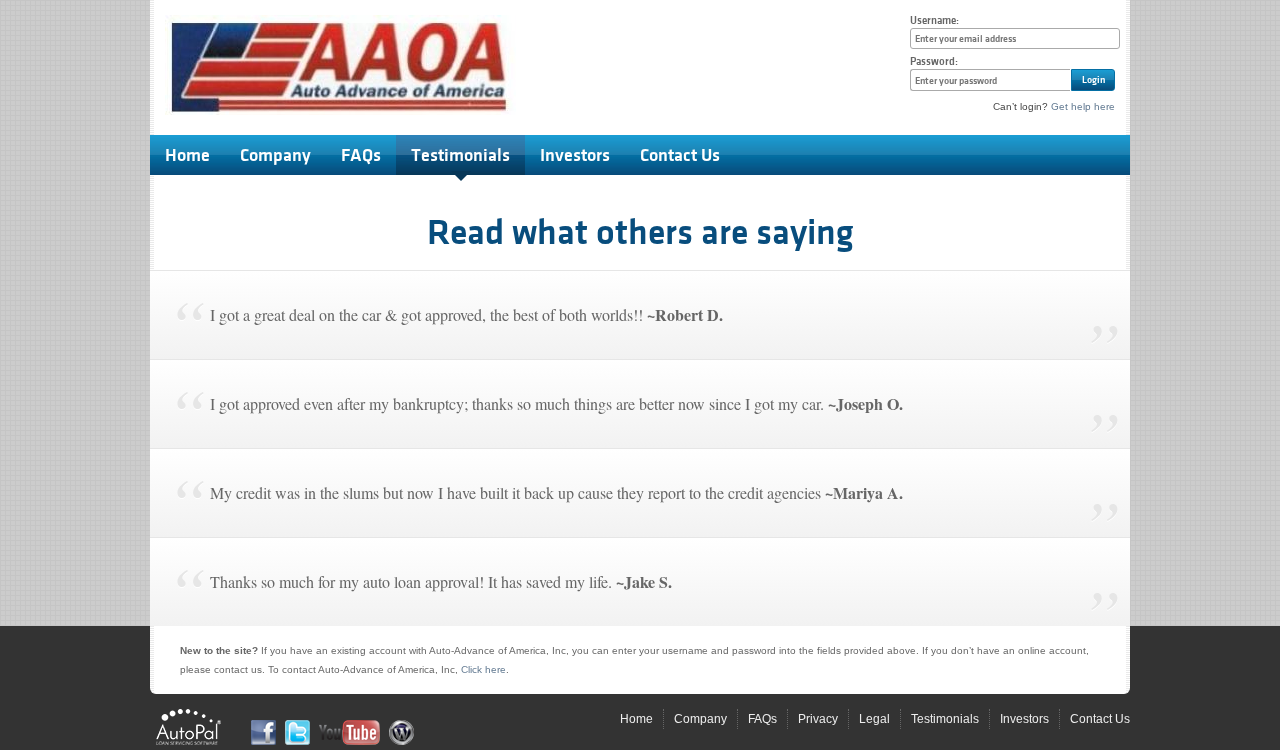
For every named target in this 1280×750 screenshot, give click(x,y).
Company (275, 155)
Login (1093, 79)
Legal (874, 719)
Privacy (818, 719)
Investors (575, 155)
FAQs (361, 155)
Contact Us (680, 155)
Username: (934, 20)
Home (187, 155)
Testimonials (460, 155)
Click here (483, 669)
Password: (934, 61)
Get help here (1083, 106)
